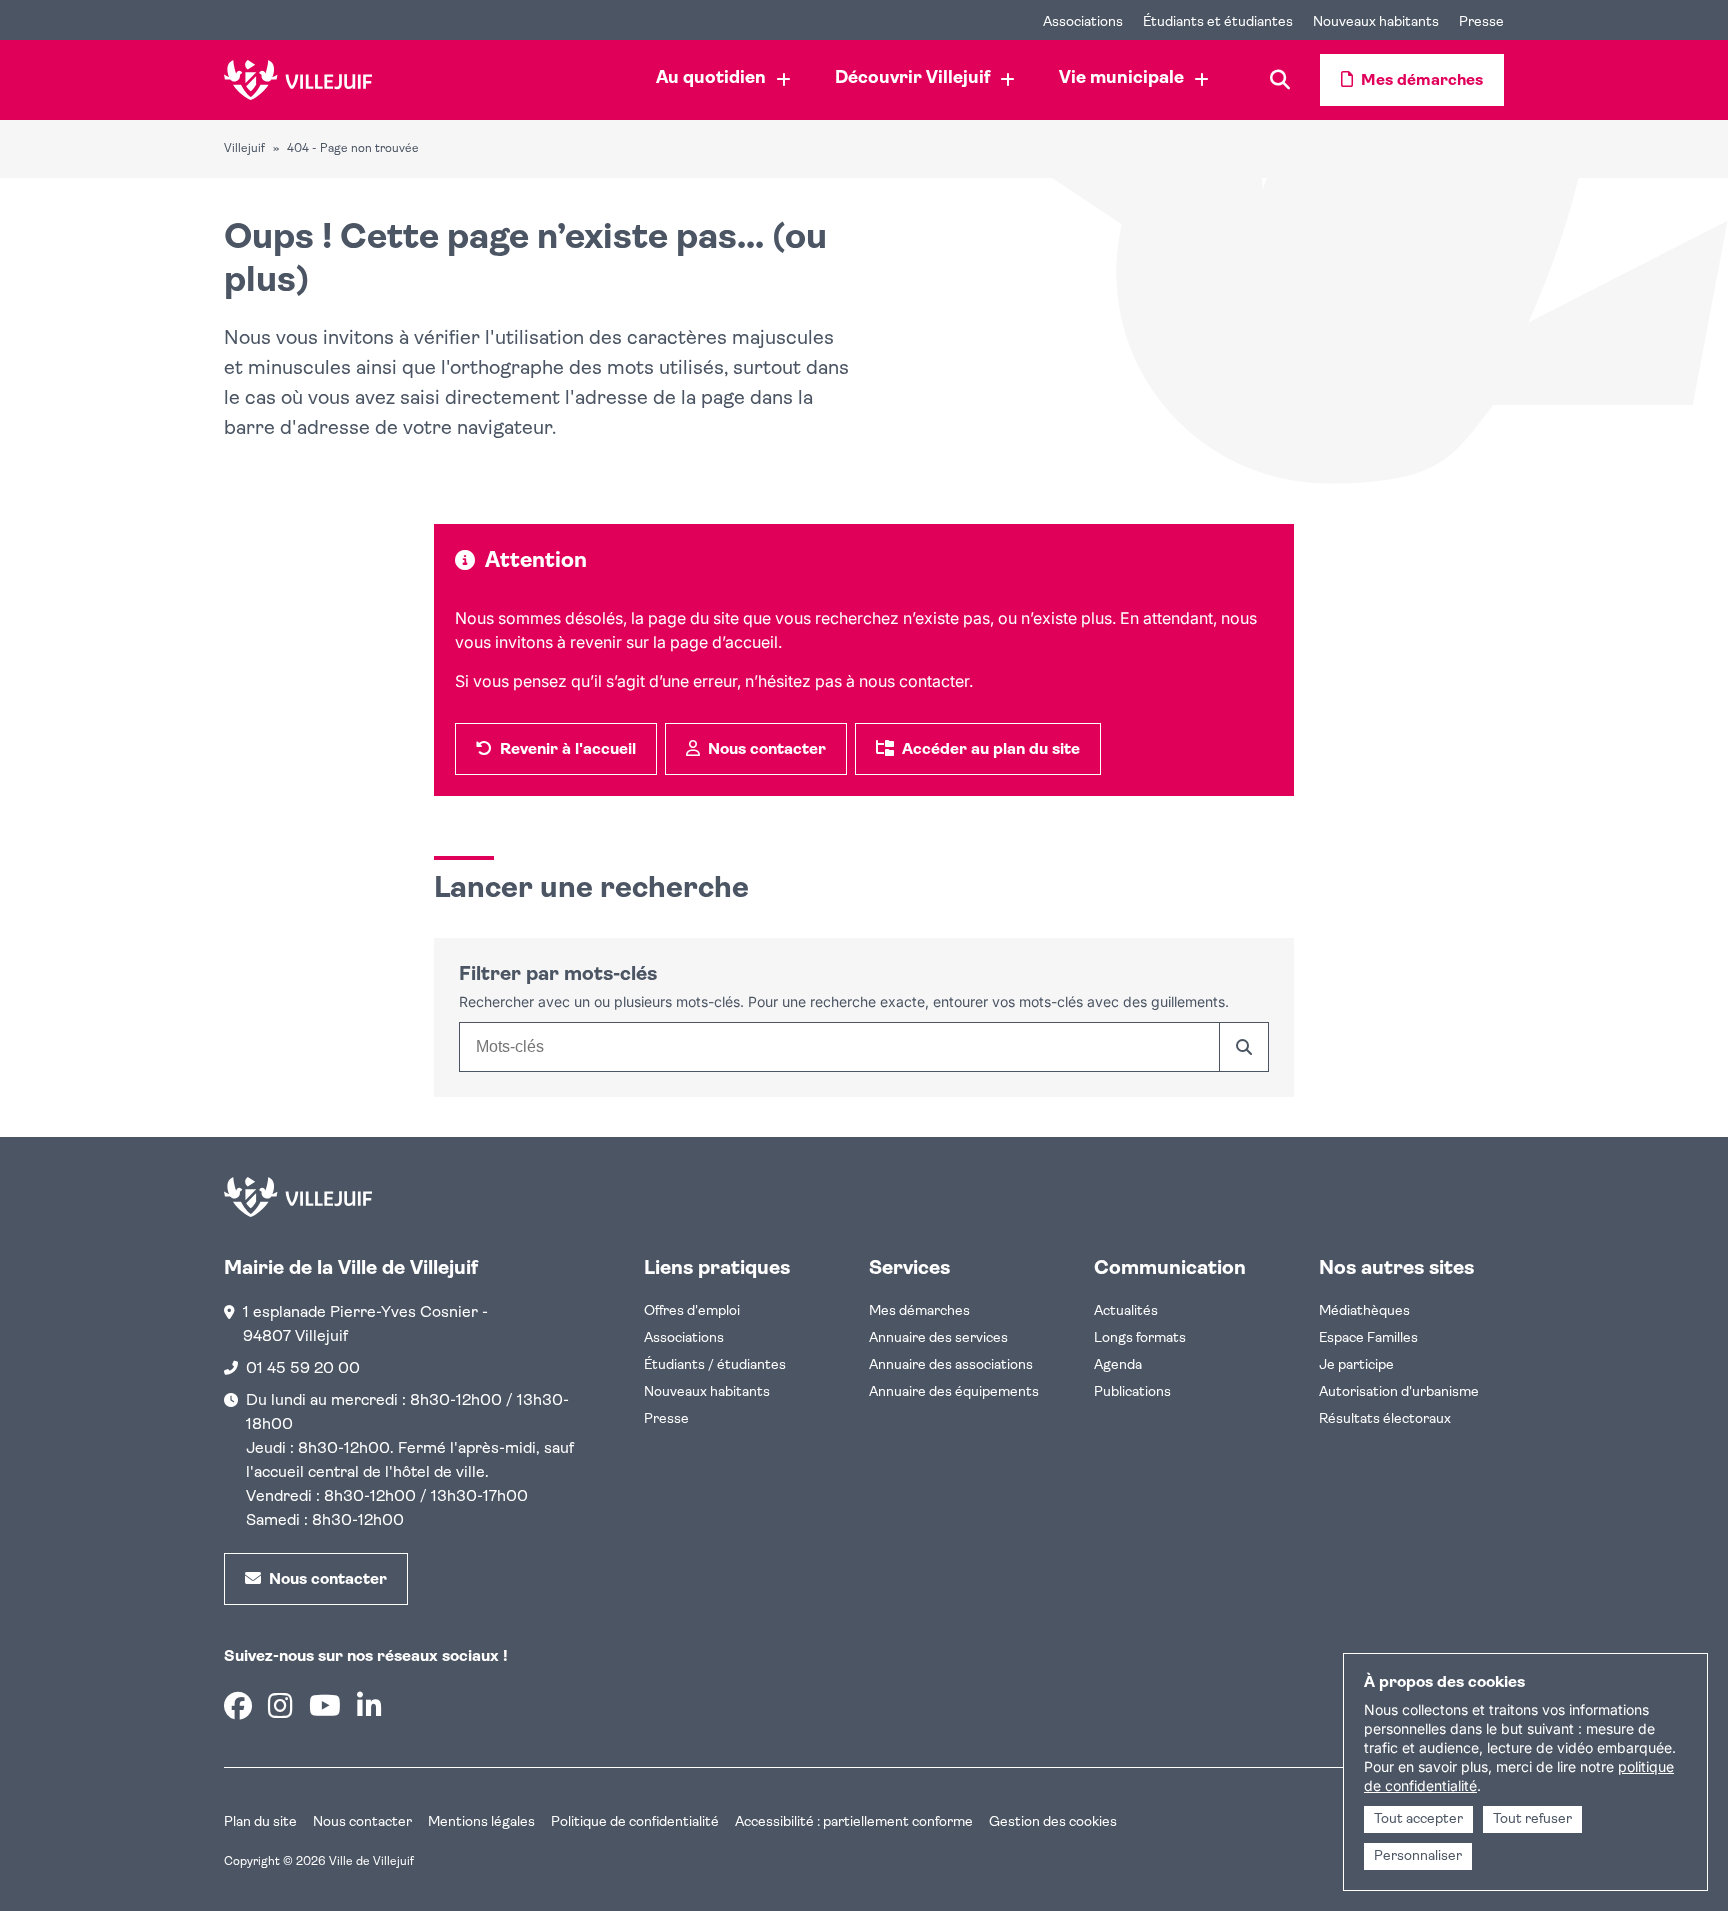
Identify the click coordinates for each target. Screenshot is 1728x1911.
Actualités (1126, 1311)
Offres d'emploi (692, 1311)
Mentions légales (481, 1822)
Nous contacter (362, 1822)
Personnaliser (1418, 1856)
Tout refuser (1532, 1819)
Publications (1132, 1392)
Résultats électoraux (1385, 1419)
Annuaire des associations (951, 1365)
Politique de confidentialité (635, 1822)
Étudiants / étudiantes (715, 1365)
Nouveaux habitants (707, 1392)
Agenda (1118, 1365)
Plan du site (260, 1822)
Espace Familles (1368, 1338)
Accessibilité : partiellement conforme (854, 1822)
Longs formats (1140, 1338)
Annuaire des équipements (954, 1392)
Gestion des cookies (1053, 1822)
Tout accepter (1418, 1819)
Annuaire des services (938, 1338)
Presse (666, 1419)
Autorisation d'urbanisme (1399, 1392)
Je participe (1356, 1365)
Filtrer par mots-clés (558, 975)
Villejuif (244, 149)
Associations (684, 1338)
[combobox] (839, 1047)
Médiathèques (1364, 1311)
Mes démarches (919, 1311)
